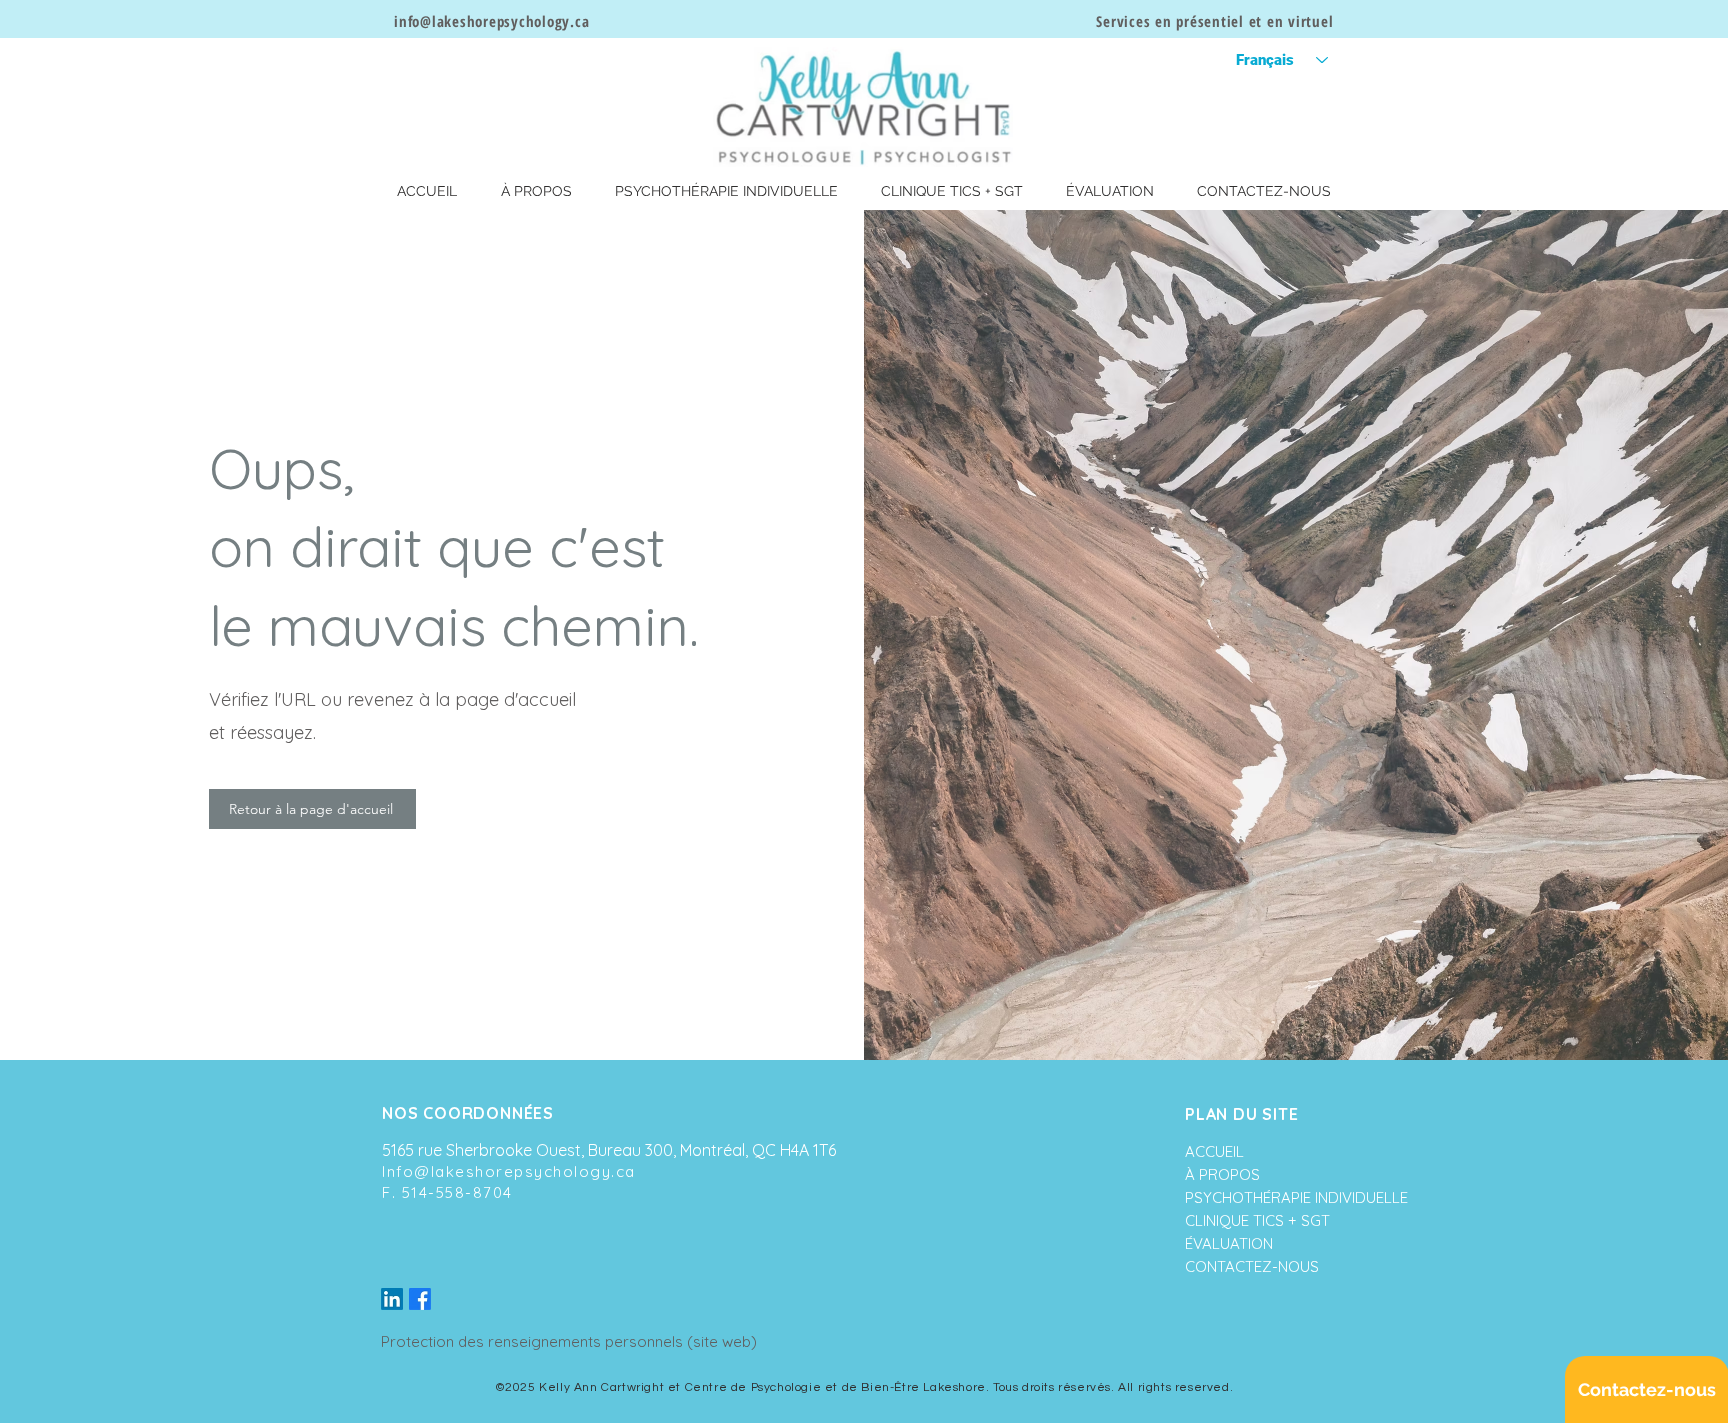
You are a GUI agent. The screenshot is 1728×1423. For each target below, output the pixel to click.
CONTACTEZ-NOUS (1248, 1266)
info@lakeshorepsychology (482, 21)
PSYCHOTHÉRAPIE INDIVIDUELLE (1248, 1197)
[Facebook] (420, 1299)
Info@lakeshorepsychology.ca (509, 1171)
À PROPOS (1222, 1174)
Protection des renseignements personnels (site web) (569, 1341)
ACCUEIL (1214, 1151)
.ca (579, 21)
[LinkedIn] (392, 1299)
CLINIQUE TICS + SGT (1248, 1220)
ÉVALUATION (1229, 1243)
